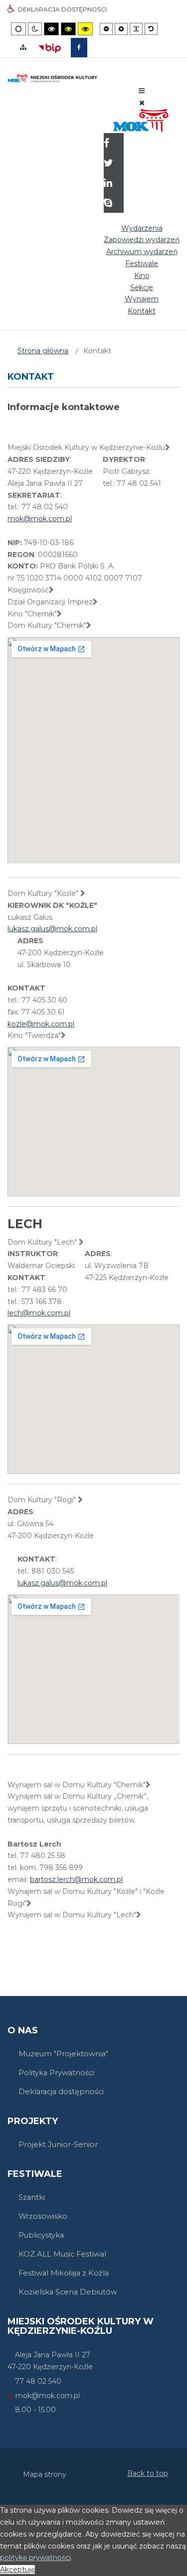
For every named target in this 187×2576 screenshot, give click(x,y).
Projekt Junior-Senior (58, 2145)
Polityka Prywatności (56, 2073)
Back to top (148, 2473)
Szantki (32, 2197)
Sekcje (142, 287)
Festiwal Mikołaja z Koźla (64, 2273)
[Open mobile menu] (142, 91)
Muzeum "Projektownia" (63, 2054)
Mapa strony (45, 2474)
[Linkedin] (114, 184)
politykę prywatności (35, 2558)
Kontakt (142, 311)
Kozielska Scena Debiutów (68, 2292)
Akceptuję (17, 2570)
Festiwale (142, 264)
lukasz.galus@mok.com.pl (52, 929)
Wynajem (142, 299)
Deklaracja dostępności (61, 2092)
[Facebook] (114, 144)
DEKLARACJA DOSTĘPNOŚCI (62, 9)
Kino (142, 276)
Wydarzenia (142, 228)
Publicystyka (41, 2235)
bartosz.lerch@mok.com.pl (76, 1879)
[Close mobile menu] (142, 103)
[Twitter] (114, 164)
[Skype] (114, 204)
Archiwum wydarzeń (142, 252)
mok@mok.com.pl (40, 519)
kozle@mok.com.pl (41, 1024)
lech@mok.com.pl (39, 1313)
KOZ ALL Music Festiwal (62, 2254)
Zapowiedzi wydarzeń (142, 240)
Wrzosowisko (43, 2216)
